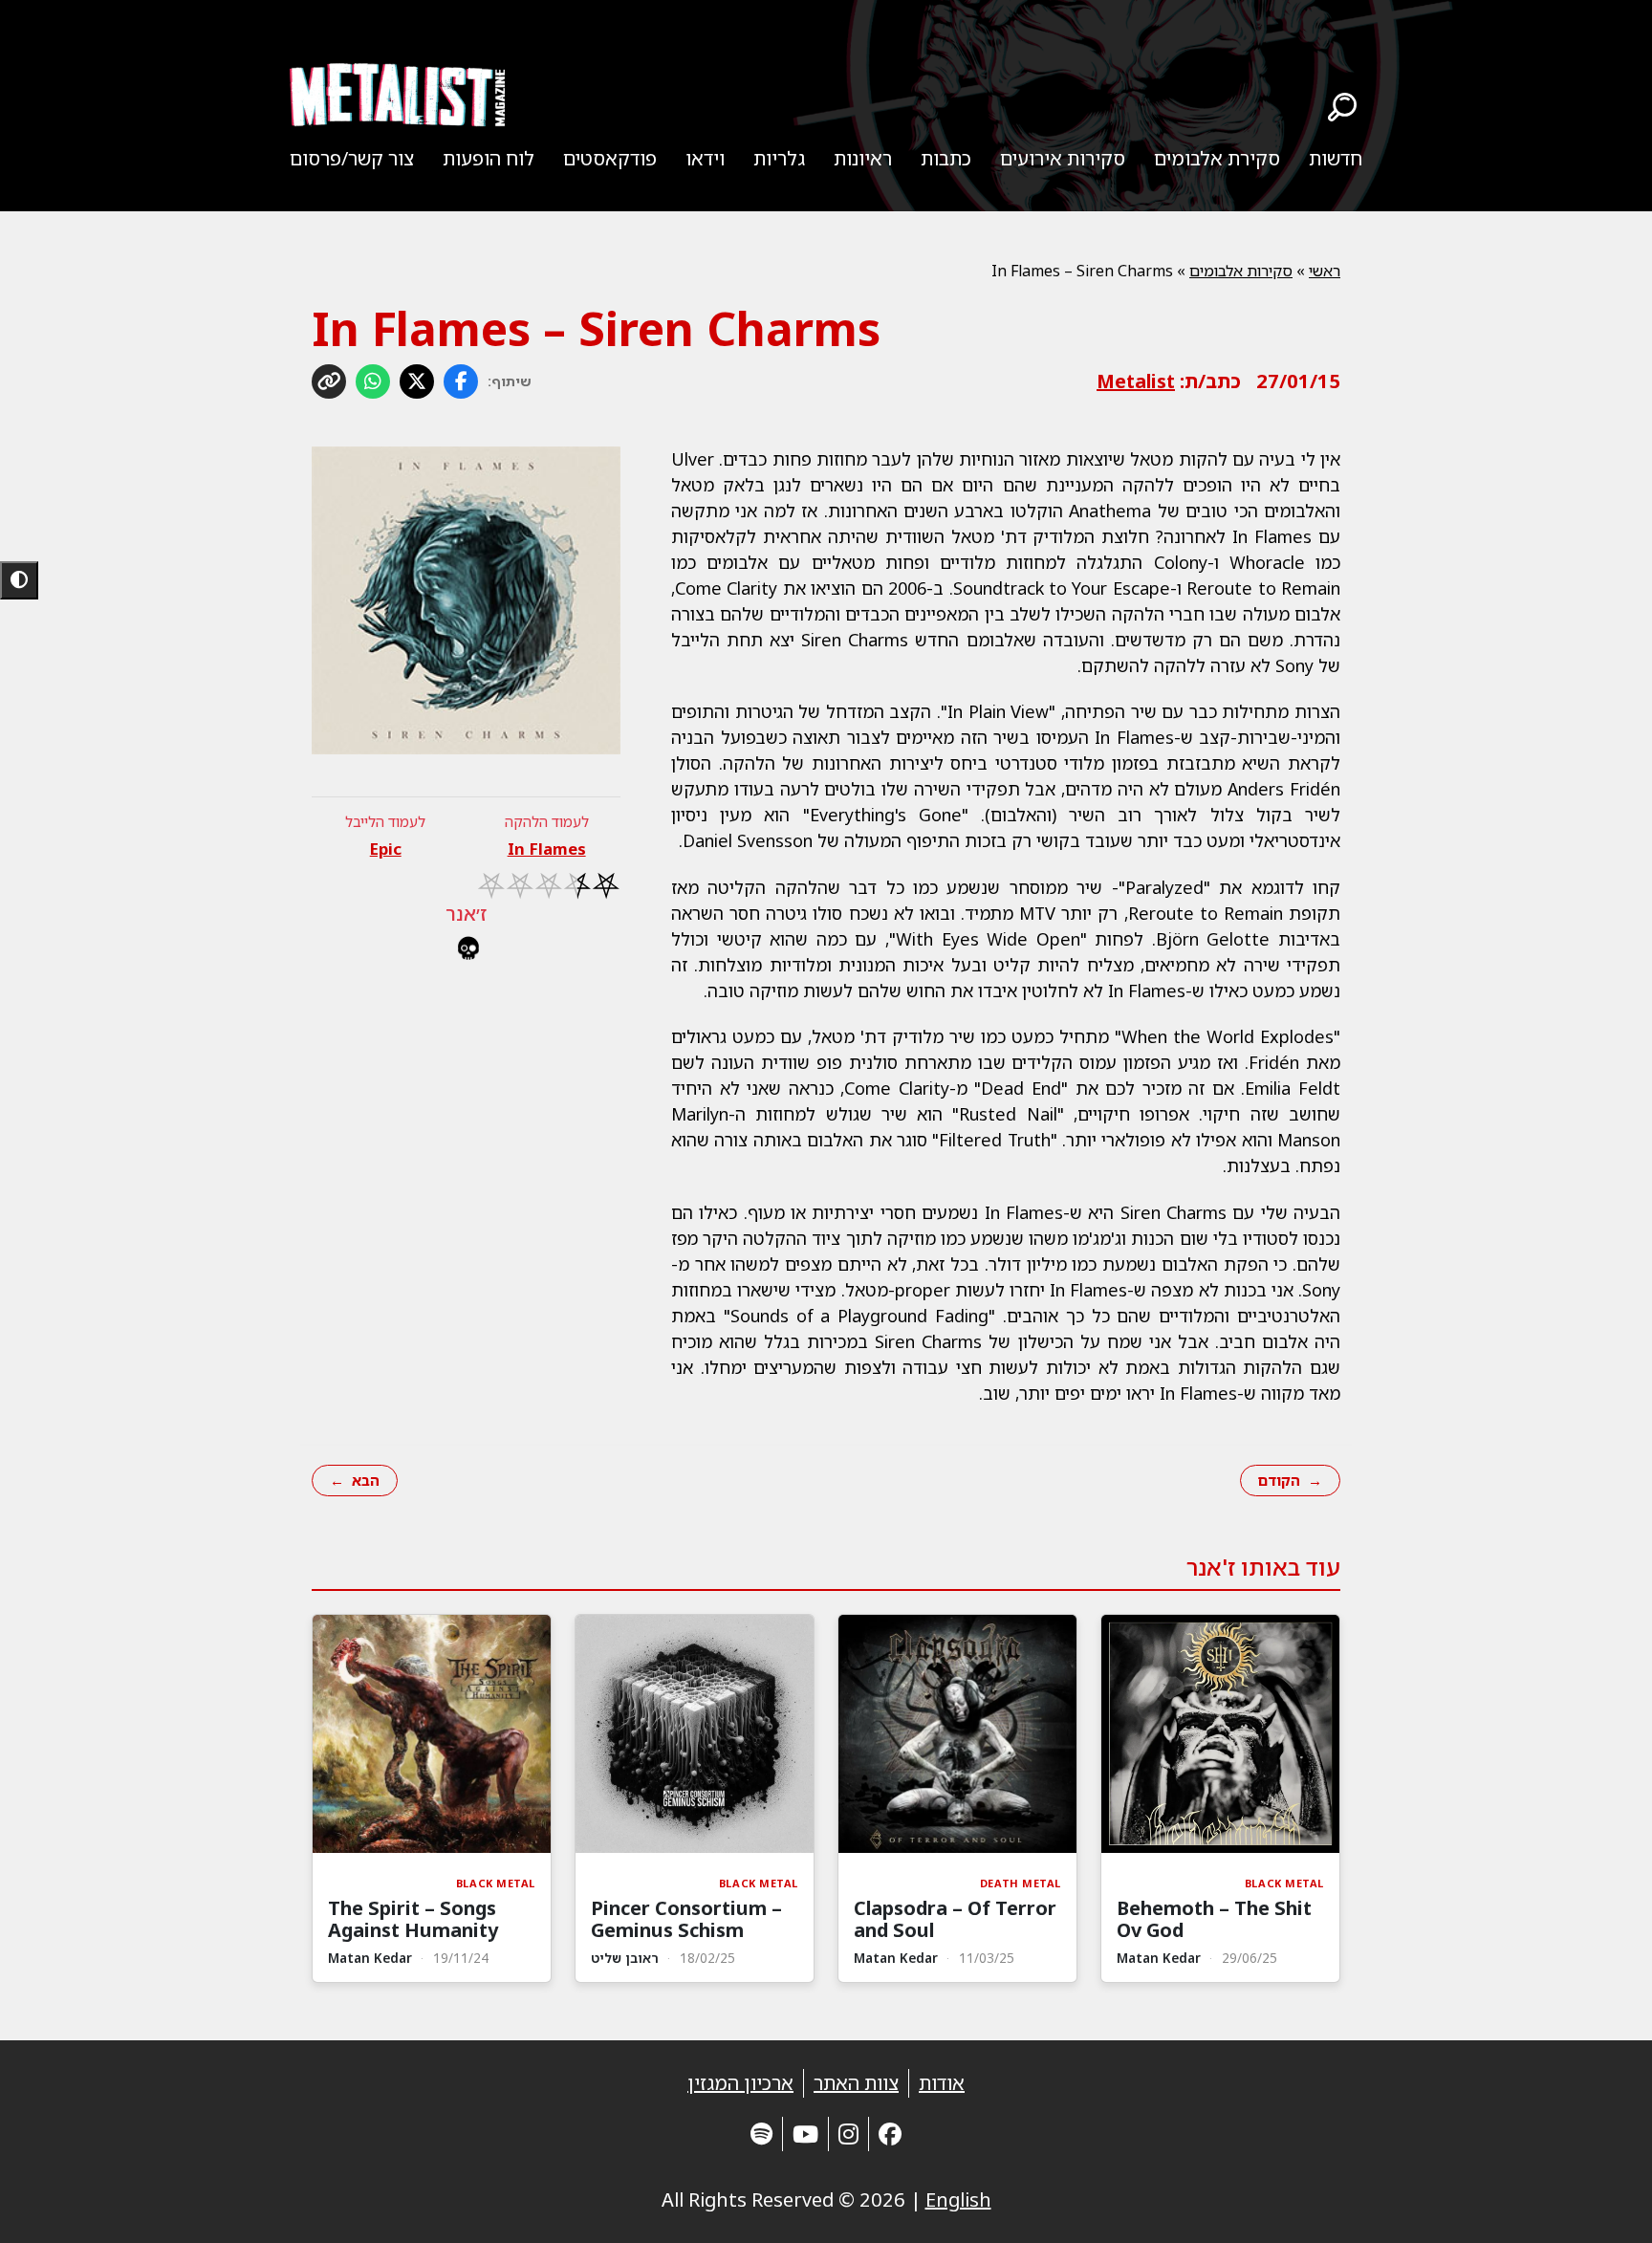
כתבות (946, 158)
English (958, 2199)
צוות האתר (856, 2083)
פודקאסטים (610, 158)
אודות (942, 2083)
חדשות (1336, 158)
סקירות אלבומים (1241, 271)
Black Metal (1284, 1883)
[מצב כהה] (19, 580)
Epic (386, 849)
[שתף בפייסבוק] (461, 381)
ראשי (1325, 271)
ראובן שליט (625, 1958)
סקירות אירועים (1063, 158)
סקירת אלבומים (1217, 158)
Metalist (1136, 381)
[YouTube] (805, 2134)
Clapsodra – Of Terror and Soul (955, 1919)
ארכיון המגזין (740, 2083)
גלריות (779, 158)
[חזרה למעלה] (1604, 2205)
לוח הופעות (489, 158)
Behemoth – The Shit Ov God (1214, 1919)
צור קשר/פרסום (352, 158)
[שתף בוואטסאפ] (373, 381)
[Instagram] (848, 2134)
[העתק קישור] (329, 381)
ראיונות (863, 158)
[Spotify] (761, 2134)
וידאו (705, 158)
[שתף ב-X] (417, 381)
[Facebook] (890, 2134)
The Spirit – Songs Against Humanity (413, 1919)
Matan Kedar (1159, 1958)
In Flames (547, 849)
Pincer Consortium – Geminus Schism (686, 1919)
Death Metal (1021, 1883)
